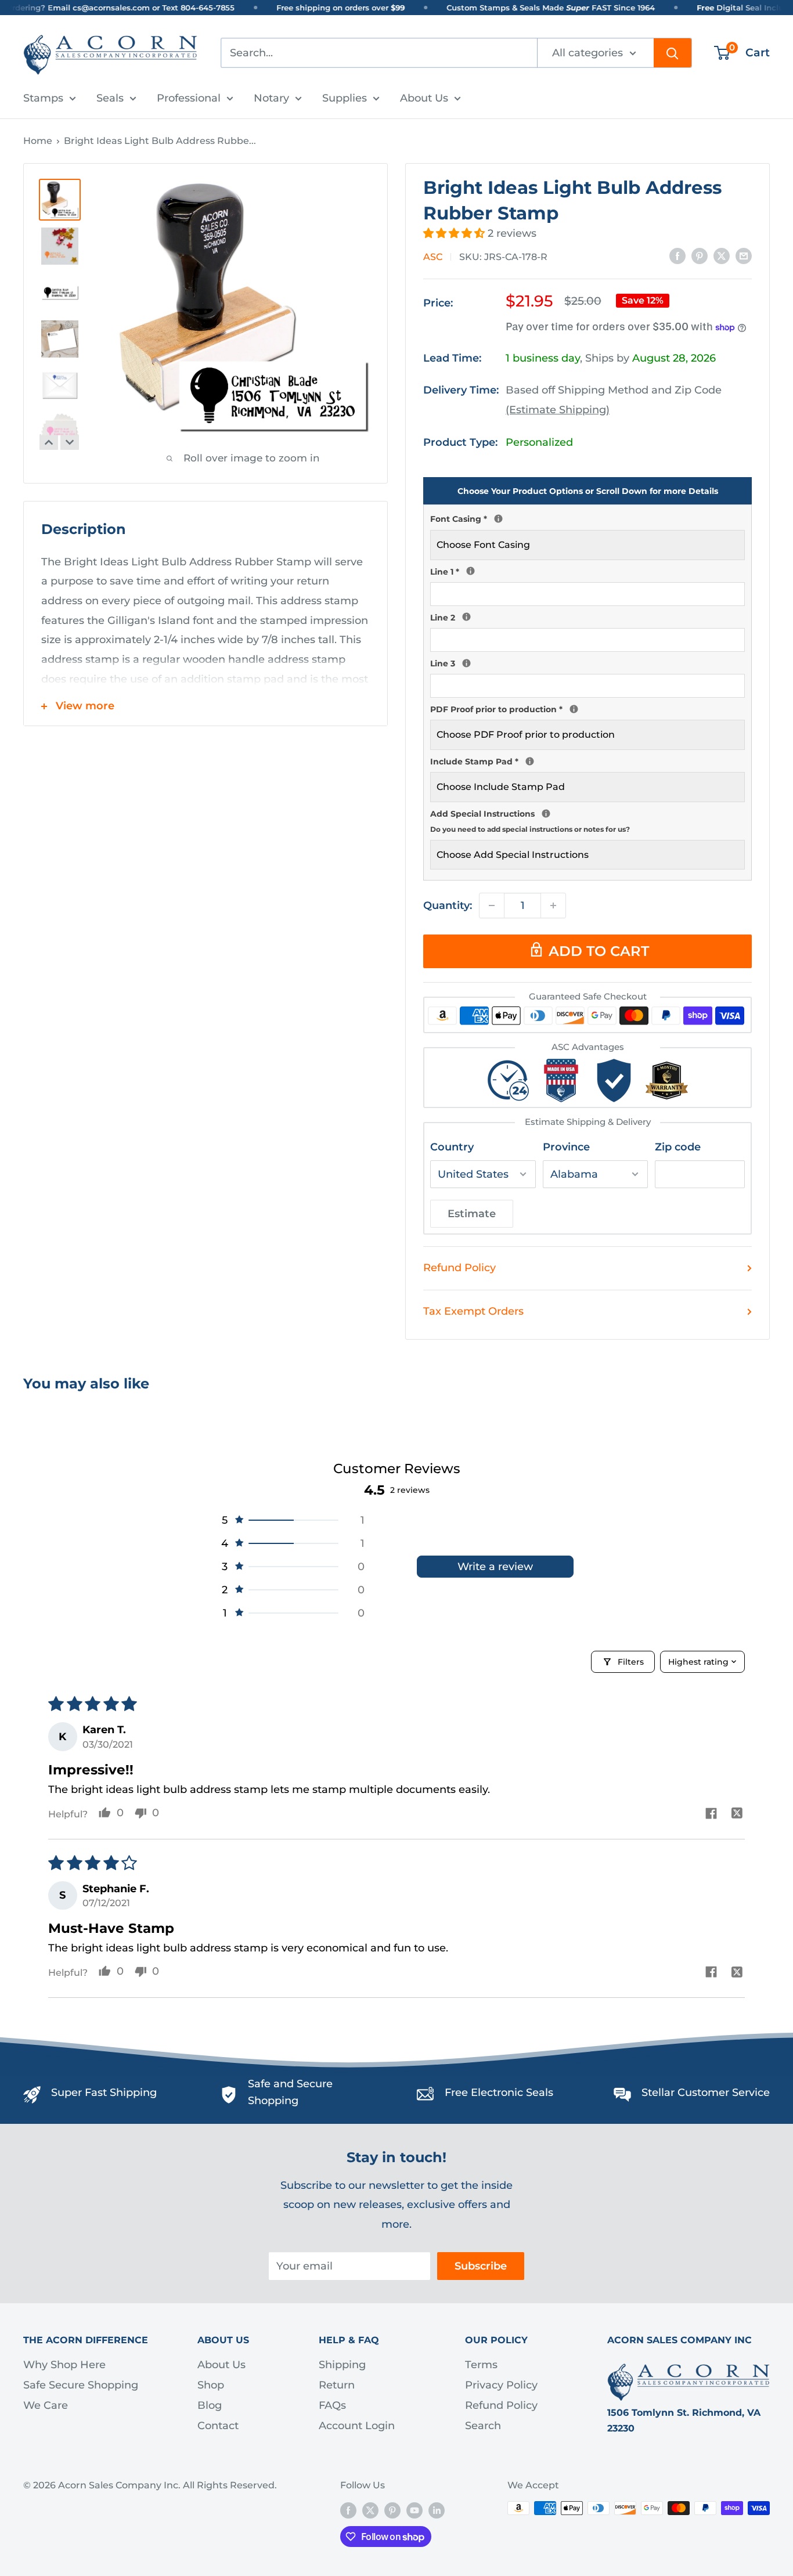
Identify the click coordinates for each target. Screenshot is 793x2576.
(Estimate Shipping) (558, 410)
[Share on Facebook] (677, 256)
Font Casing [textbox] (587, 518)
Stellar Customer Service (706, 2092)
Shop (211, 2385)
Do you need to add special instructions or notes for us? (530, 829)
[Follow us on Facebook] (348, 2510)
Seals (110, 98)
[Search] (673, 53)
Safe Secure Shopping (81, 2385)
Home (38, 141)
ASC (433, 257)
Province (566, 1147)
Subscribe (481, 2266)
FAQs (332, 2405)
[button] (455, 233)
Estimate (472, 1214)
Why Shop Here (64, 2365)
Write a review (495, 1567)
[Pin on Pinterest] (700, 256)
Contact (218, 2426)
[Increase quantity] (553, 905)
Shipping (342, 2365)
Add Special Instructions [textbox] (587, 820)
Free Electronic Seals (499, 2092)
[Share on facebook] (711, 1815)
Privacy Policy (501, 2385)
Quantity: (448, 905)
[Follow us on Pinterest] (392, 2510)
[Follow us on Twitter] (370, 2510)
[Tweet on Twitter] (722, 256)
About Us (424, 98)
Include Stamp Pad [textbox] (587, 760)
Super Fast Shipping (104, 2092)
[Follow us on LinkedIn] (437, 2510)
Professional (189, 98)
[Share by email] (744, 256)
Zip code (678, 1147)
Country (452, 1147)
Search (483, 2426)
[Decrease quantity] (492, 905)
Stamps (43, 98)
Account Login (357, 2426)
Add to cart (599, 951)
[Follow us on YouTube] (414, 2510)
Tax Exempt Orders (473, 1311)
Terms (481, 2365)
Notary (271, 98)
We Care (46, 2405)
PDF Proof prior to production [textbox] (587, 708)
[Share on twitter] (737, 1815)
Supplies (345, 98)
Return (337, 2385)
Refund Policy (459, 1268)
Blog (210, 2405)
